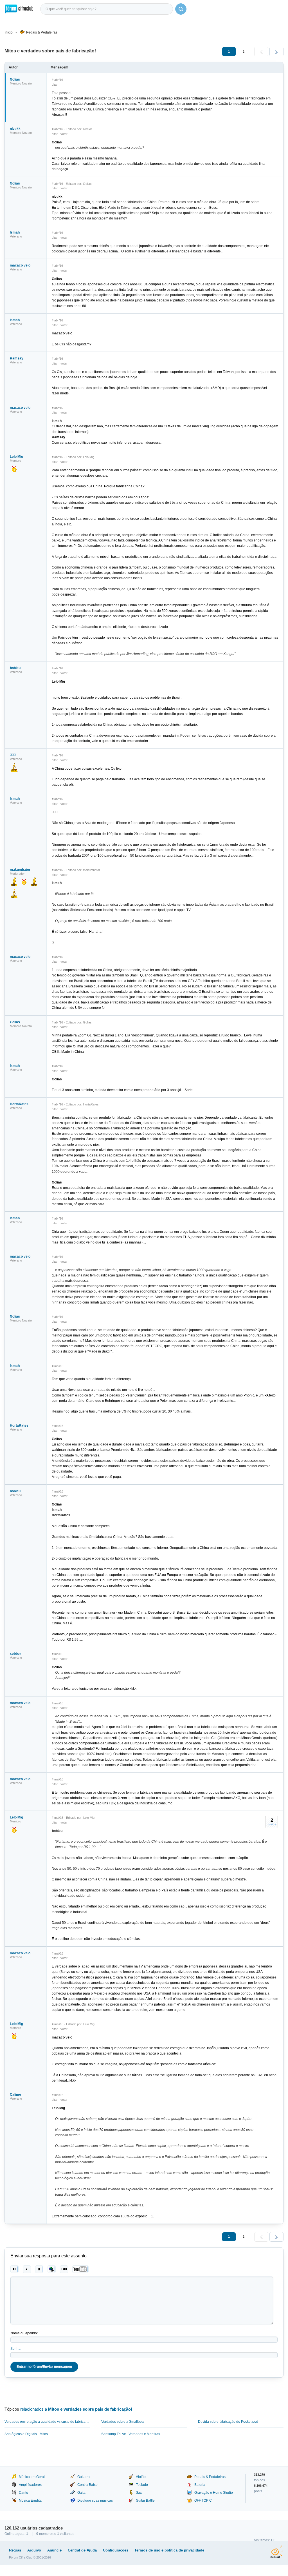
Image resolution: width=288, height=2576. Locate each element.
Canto (23, 2493)
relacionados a (76, 2409)
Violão (141, 2477)
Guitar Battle (145, 2501)
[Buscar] (181, 9)
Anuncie (54, 2550)
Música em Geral (32, 2477)
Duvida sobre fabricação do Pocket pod (228, 2422)
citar (55, 85)
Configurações (116, 2550)
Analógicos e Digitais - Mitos (26, 2434)
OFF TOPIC (203, 2501)
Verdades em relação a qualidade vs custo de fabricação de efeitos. (47, 2422)
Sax (139, 2493)
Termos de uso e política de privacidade (169, 2550)
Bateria (200, 2485)
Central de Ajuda (82, 2550)
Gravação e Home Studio (214, 2493)
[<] (261, 52)
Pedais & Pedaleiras (42, 32)
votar (64, 134)
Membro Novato (21, 83)
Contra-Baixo (87, 2485)
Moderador (17, 874)
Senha (15, 2349)
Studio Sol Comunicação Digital (277, 2552)
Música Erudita (30, 2501)
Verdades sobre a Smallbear (123, 2422)
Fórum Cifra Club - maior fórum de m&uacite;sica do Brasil (19, 9)
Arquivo (34, 2550)
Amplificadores (30, 2485)
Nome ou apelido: (24, 2333)
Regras (15, 2550)
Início (9, 32)
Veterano (16, 236)
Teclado (142, 2485)
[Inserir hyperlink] (52, 2269)
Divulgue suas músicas (95, 2501)
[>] (276, 52)
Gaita (81, 2493)
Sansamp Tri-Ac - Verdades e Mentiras (131, 2434)
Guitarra (84, 2477)
